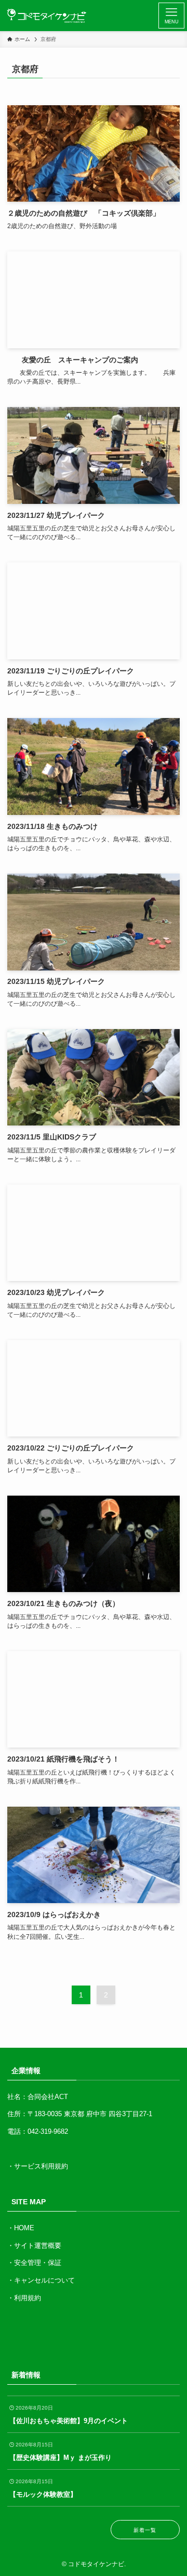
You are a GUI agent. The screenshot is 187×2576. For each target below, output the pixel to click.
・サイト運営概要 (34, 2246)
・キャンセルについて (41, 2280)
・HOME (21, 2228)
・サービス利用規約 (38, 2166)
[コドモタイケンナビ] (47, 16)
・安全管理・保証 (34, 2263)
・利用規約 (24, 2298)
